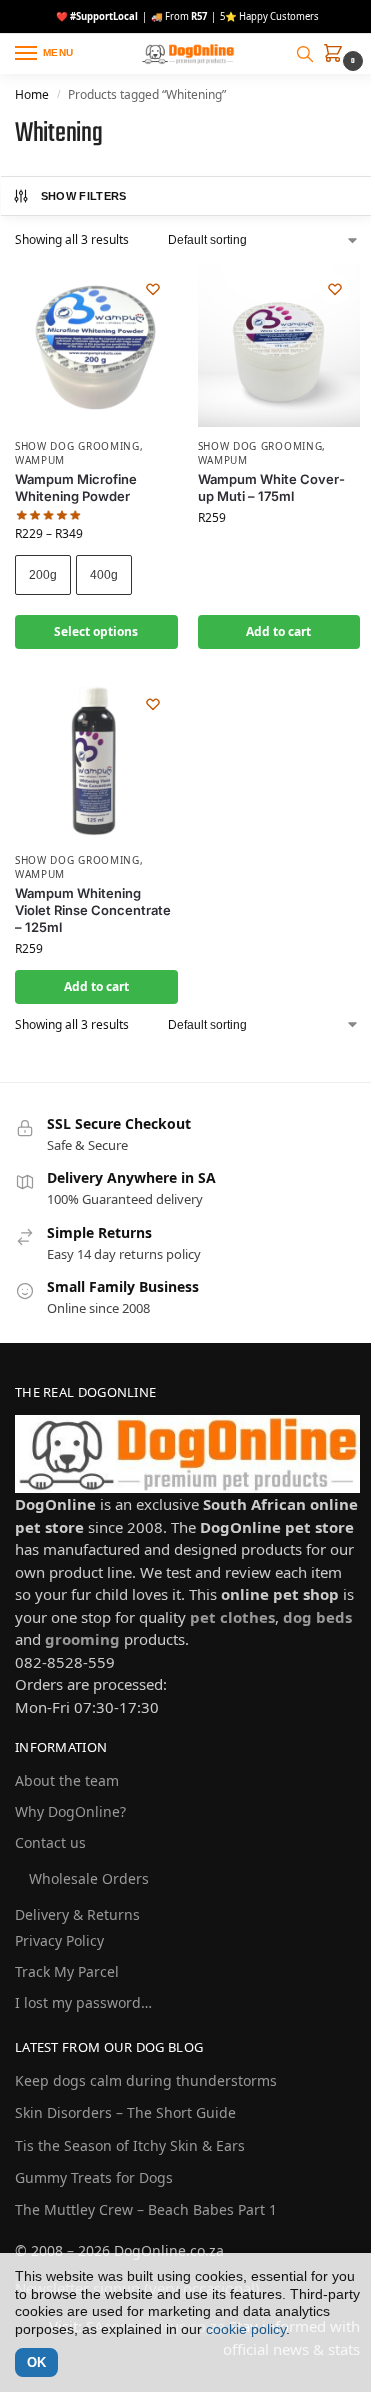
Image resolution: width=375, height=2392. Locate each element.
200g (43, 575)
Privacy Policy (59, 1940)
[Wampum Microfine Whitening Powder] (96, 345)
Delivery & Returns (77, 1914)
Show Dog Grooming (77, 446)
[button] (337, 56)
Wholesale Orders (89, 1878)
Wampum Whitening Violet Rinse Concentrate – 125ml (93, 910)
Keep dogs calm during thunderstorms (146, 2080)
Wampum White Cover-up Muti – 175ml (271, 487)
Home (32, 94)
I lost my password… (83, 2002)
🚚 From (179, 16)
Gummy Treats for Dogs (94, 2177)
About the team (67, 1780)
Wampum (40, 460)
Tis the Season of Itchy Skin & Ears (130, 2145)
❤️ (97, 16)
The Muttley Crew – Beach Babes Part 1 (146, 2209)
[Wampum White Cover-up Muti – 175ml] (279, 345)
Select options (96, 631)
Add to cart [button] (278, 631)
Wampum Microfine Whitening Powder (76, 487)
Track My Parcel (67, 1971)
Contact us (50, 1842)
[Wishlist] (153, 289)
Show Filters (84, 196)
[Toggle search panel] (305, 54)
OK (36, 2362)
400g (104, 575)
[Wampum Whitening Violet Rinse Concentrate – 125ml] (96, 760)
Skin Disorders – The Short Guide (125, 2112)
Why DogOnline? (70, 1811)
